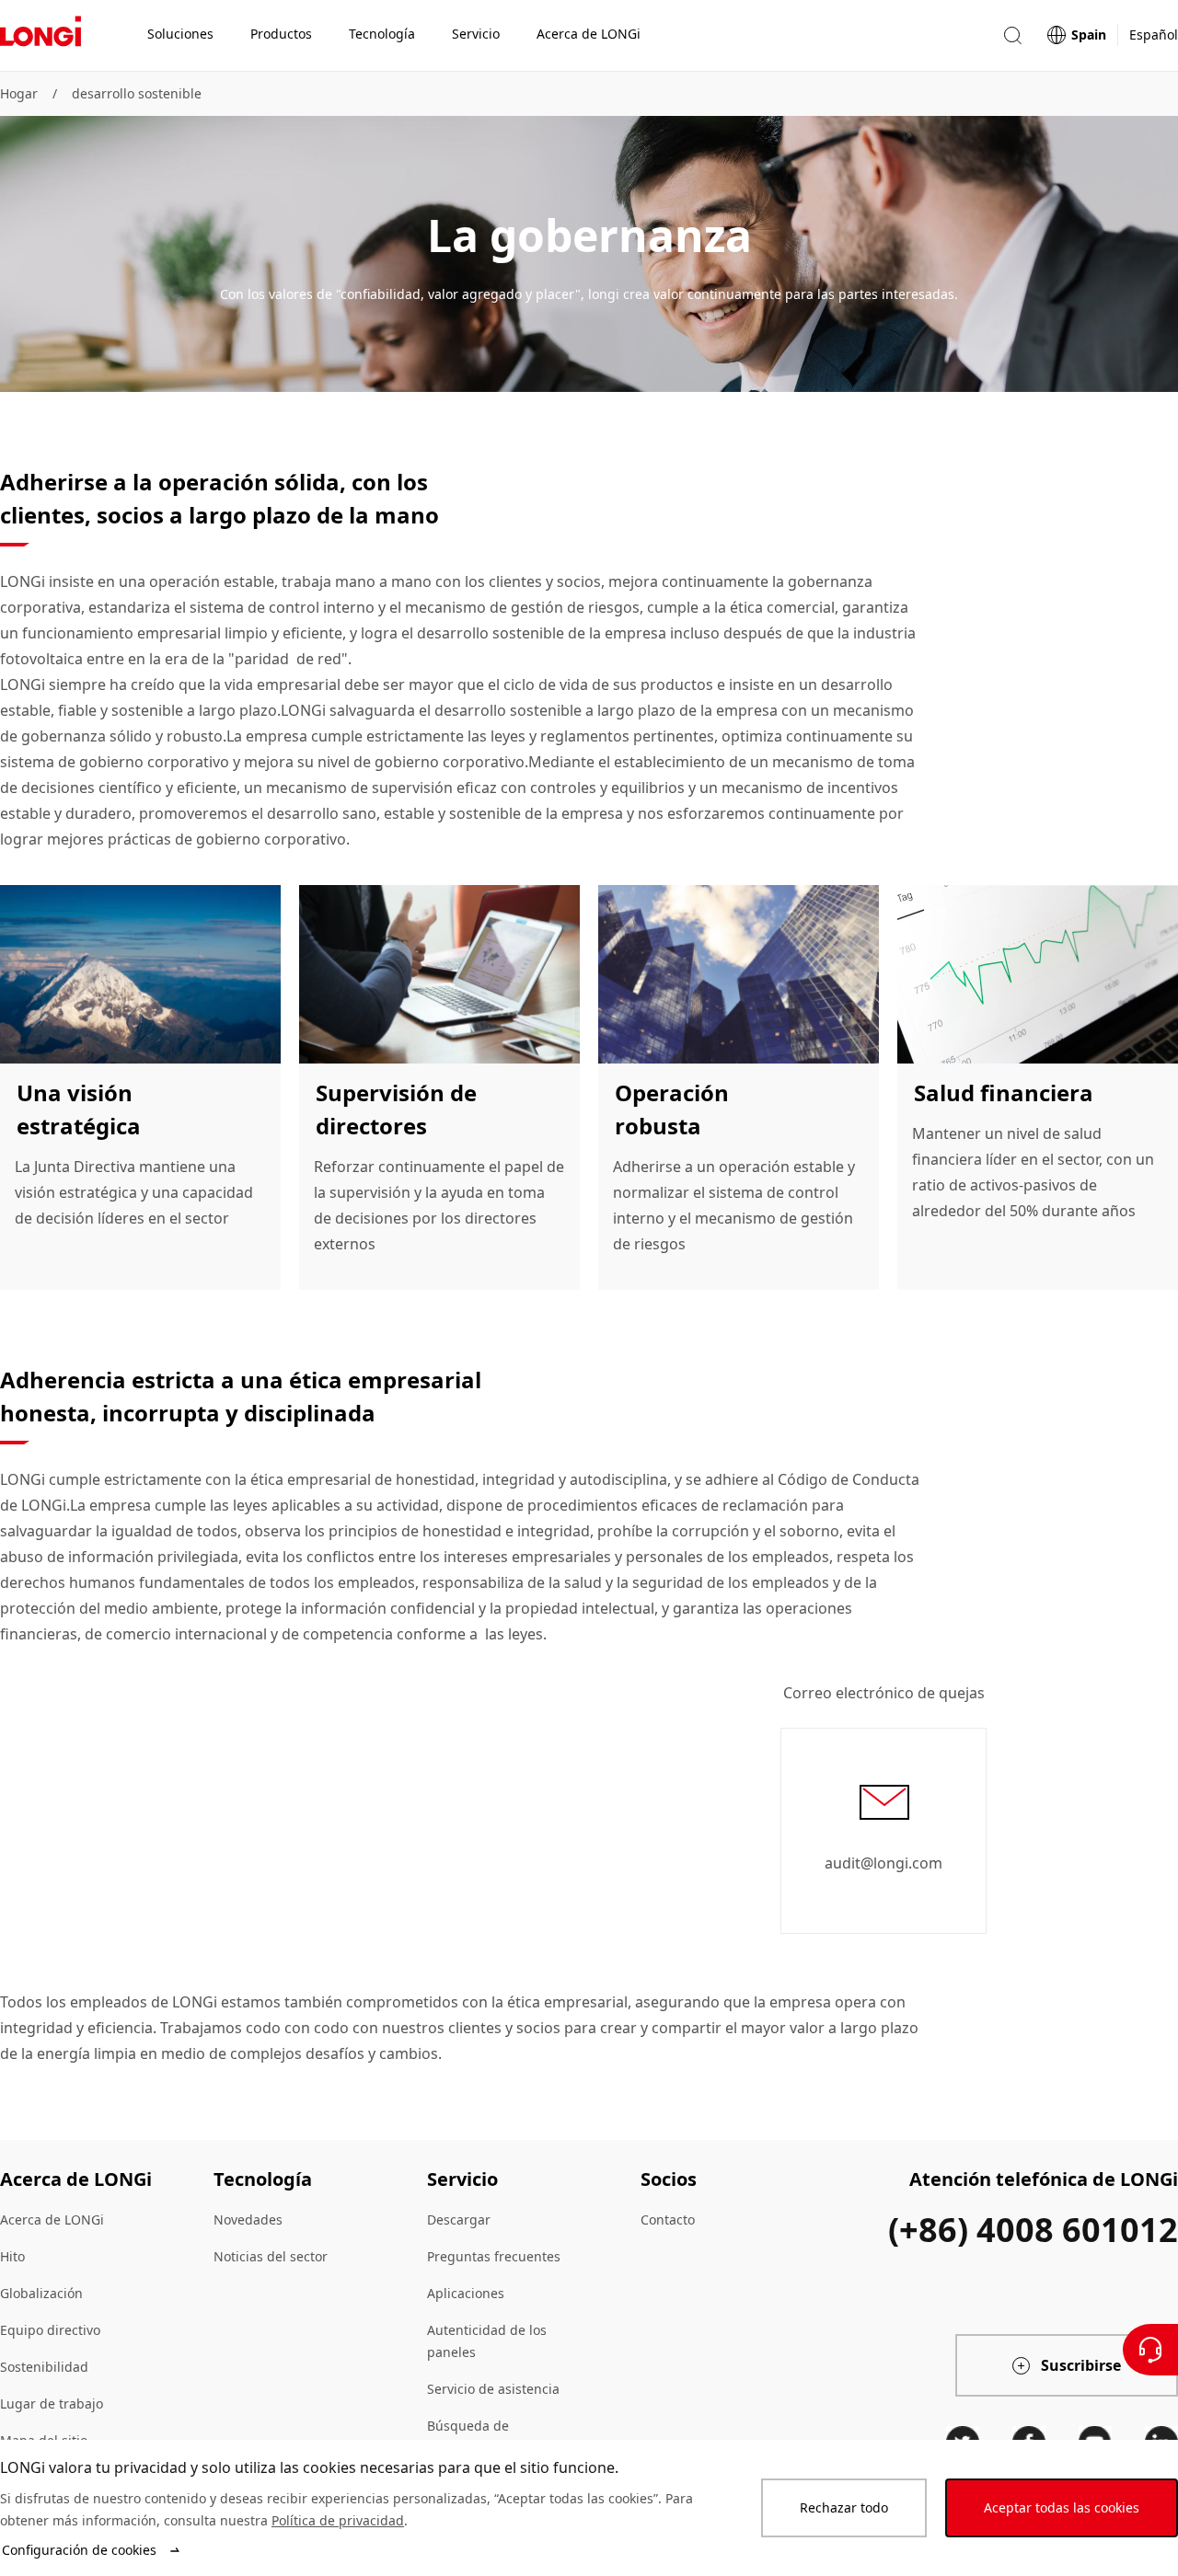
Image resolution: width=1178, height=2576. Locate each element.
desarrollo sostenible (137, 93)
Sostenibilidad (44, 2367)
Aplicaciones (466, 2293)
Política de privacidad (338, 2520)
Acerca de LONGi (52, 2219)
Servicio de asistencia (493, 2389)
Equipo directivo (50, 2330)
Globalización (41, 2293)
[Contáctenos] (1150, 2350)
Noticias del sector (271, 2256)
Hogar (19, 93)
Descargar (459, 2219)
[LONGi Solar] (40, 36)
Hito (12, 2256)
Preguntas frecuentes (494, 2256)
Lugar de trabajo (52, 2403)
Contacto (668, 2219)
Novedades (248, 2219)
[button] (1012, 35)
